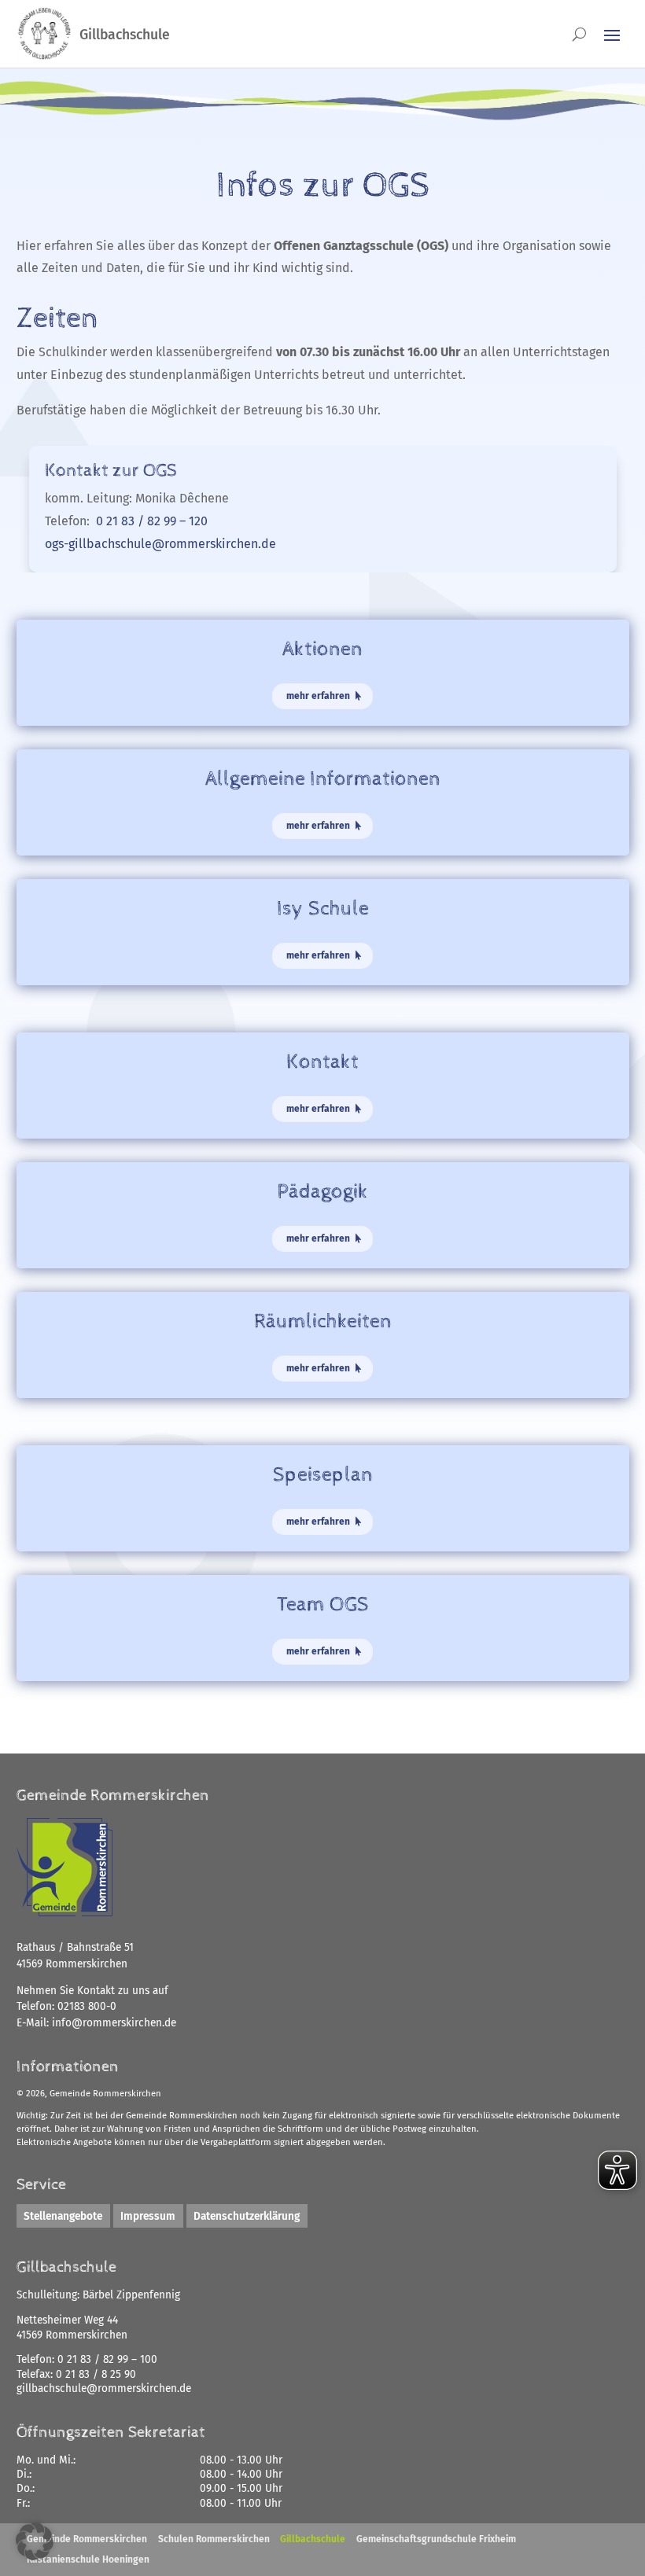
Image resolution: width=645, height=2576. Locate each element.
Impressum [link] (148, 2215)
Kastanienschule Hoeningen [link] (88, 2559)
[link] (114, 2023)
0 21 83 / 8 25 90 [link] (96, 2374)
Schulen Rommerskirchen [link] (214, 2539)
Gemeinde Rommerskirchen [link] (87, 2539)
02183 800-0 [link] (87, 2006)
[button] (35, 2541)
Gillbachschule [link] (313, 2539)
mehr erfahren (318, 696)
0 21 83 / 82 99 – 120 (152, 521)
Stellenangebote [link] (63, 2215)
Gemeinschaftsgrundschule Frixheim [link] (436, 2539)
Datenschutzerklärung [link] (247, 2215)
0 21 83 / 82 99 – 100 (107, 2359)
